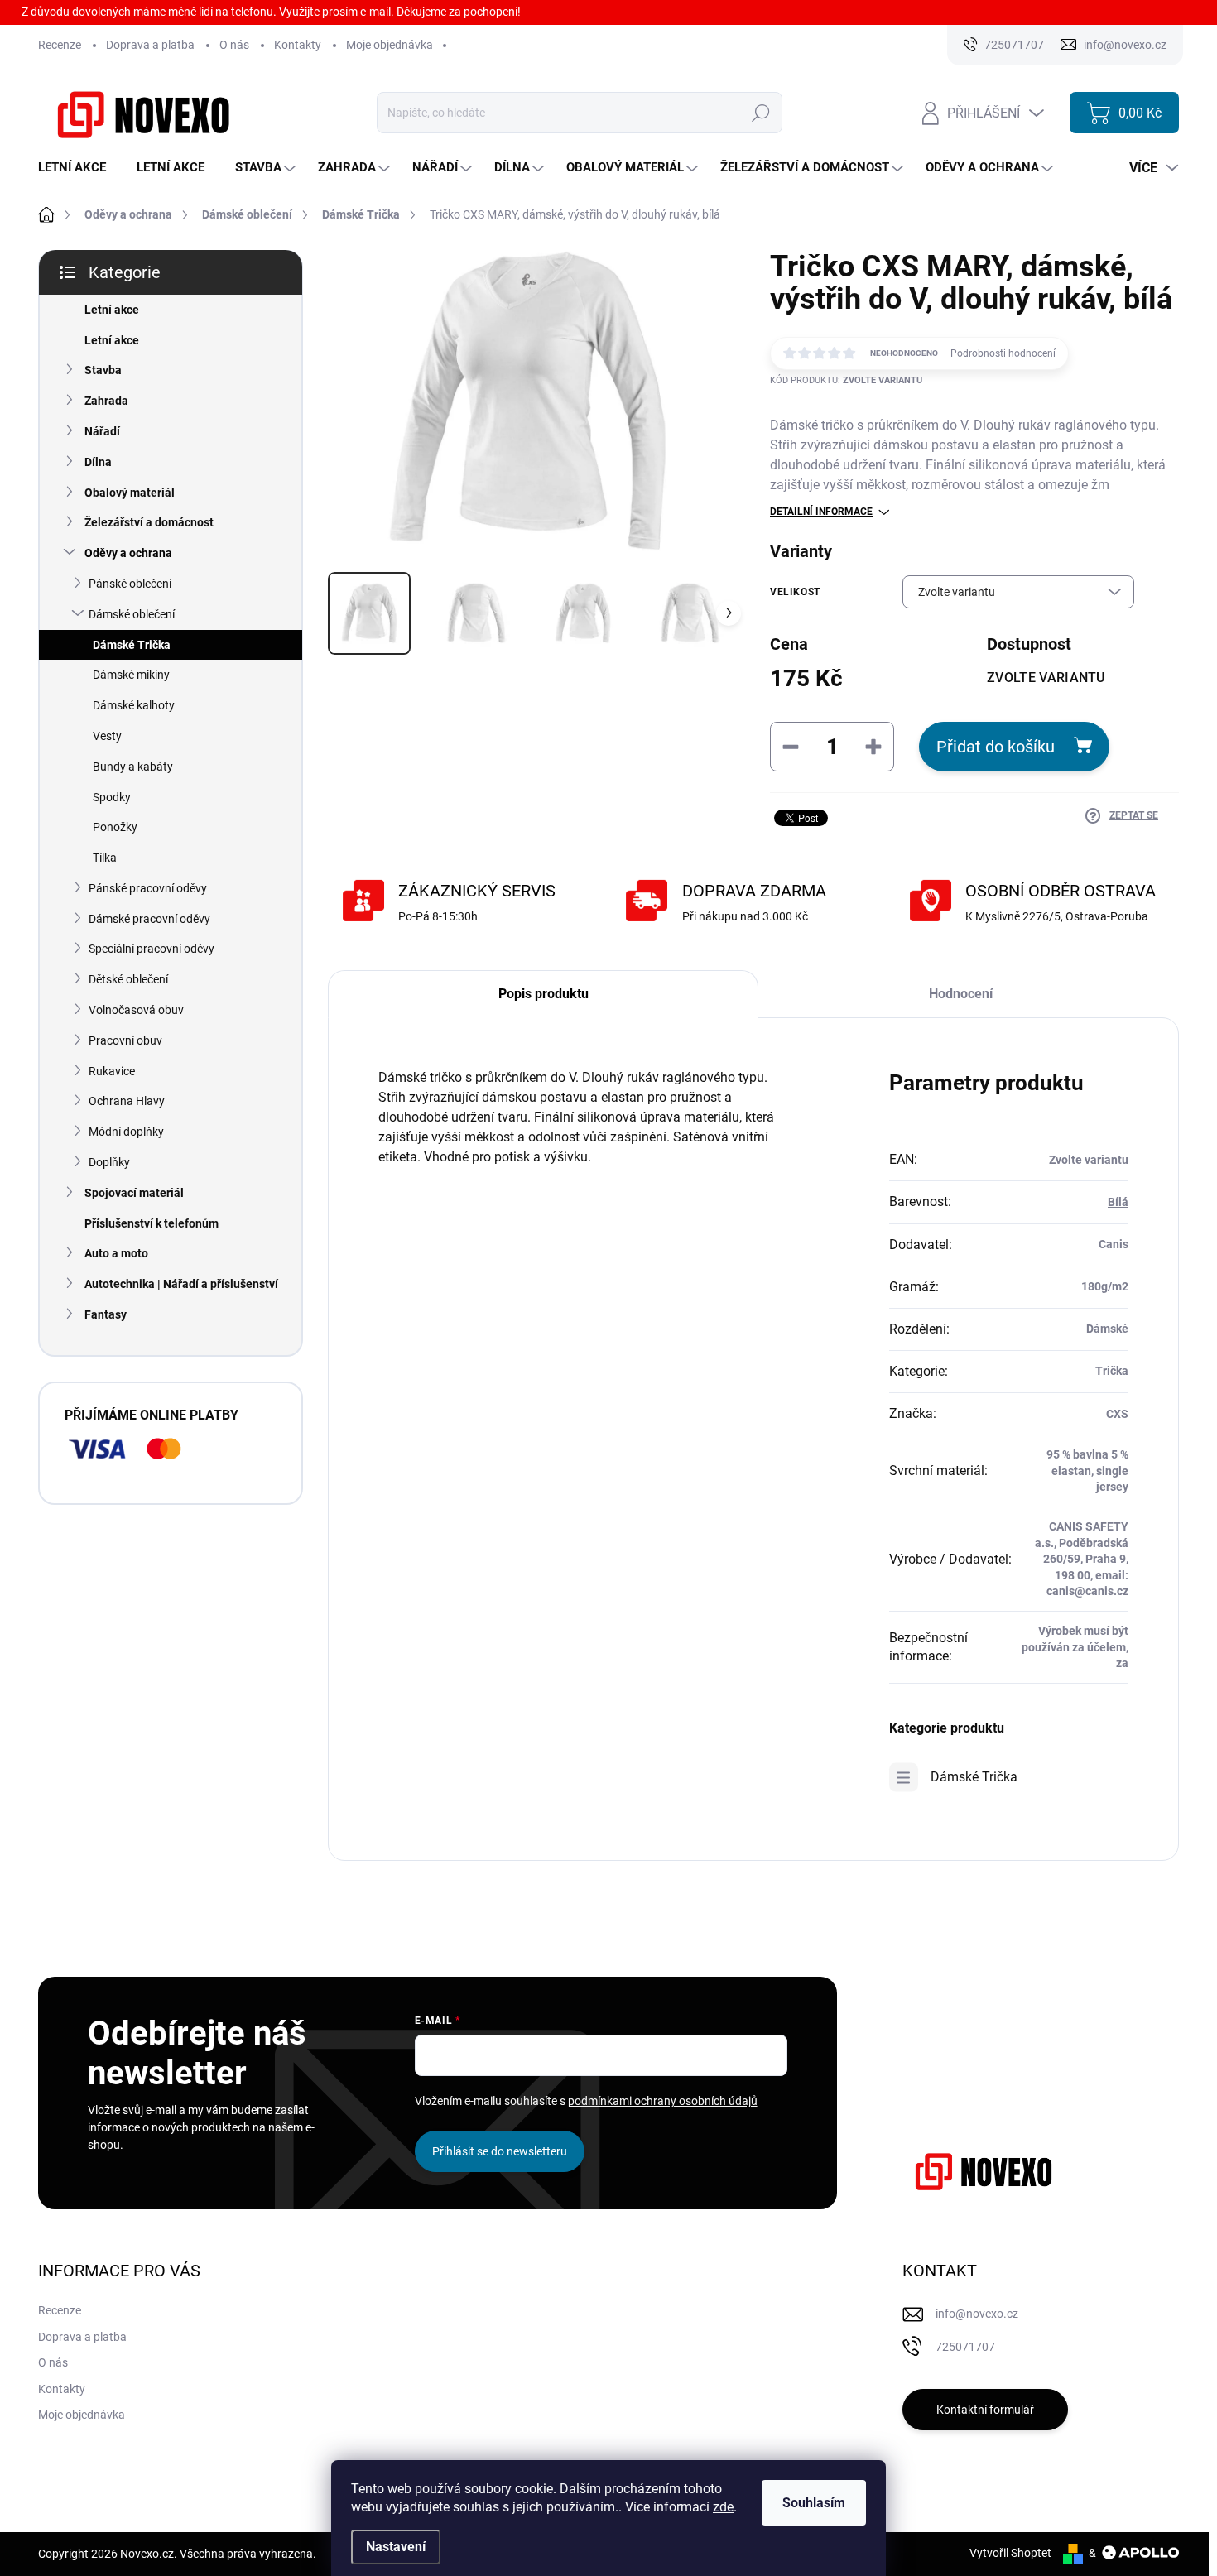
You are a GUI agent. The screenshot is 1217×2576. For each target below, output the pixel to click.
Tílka (105, 858)
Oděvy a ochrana (128, 553)
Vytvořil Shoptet (1010, 2553)
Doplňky (109, 1162)
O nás (234, 45)
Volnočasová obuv (136, 1010)
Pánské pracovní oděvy (148, 888)
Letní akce (112, 310)
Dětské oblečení (128, 979)
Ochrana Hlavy (127, 1101)
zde (723, 2507)
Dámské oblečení (132, 614)
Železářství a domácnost (149, 522)
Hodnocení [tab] (961, 994)
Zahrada (106, 401)
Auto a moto (116, 1253)
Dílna (98, 462)
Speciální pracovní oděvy (152, 949)
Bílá (1118, 1202)
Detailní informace (821, 512)
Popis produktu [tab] (544, 994)
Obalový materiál (130, 493)
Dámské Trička (132, 645)
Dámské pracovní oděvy (149, 919)
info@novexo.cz (977, 2314)
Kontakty (298, 45)
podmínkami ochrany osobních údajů (663, 2101)
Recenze (60, 45)
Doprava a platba (150, 45)
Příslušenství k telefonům (152, 1223)
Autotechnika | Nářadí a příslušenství (181, 1284)
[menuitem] (78, 168)
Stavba (103, 370)
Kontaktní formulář (985, 2410)
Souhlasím (814, 2503)
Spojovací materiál (134, 1193)
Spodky (112, 797)
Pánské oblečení (130, 584)
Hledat (761, 113)
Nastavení (396, 2547)
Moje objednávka (390, 45)
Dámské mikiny (131, 675)
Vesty (107, 736)
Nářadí (102, 431)
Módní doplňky (126, 1132)
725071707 (965, 2347)
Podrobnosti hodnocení (1003, 353)
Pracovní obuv (125, 1040)
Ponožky (115, 827)
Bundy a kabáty (133, 767)
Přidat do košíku (996, 747)
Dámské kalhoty (134, 705)
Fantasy (106, 1314)
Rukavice (112, 1071)
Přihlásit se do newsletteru (500, 2151)
